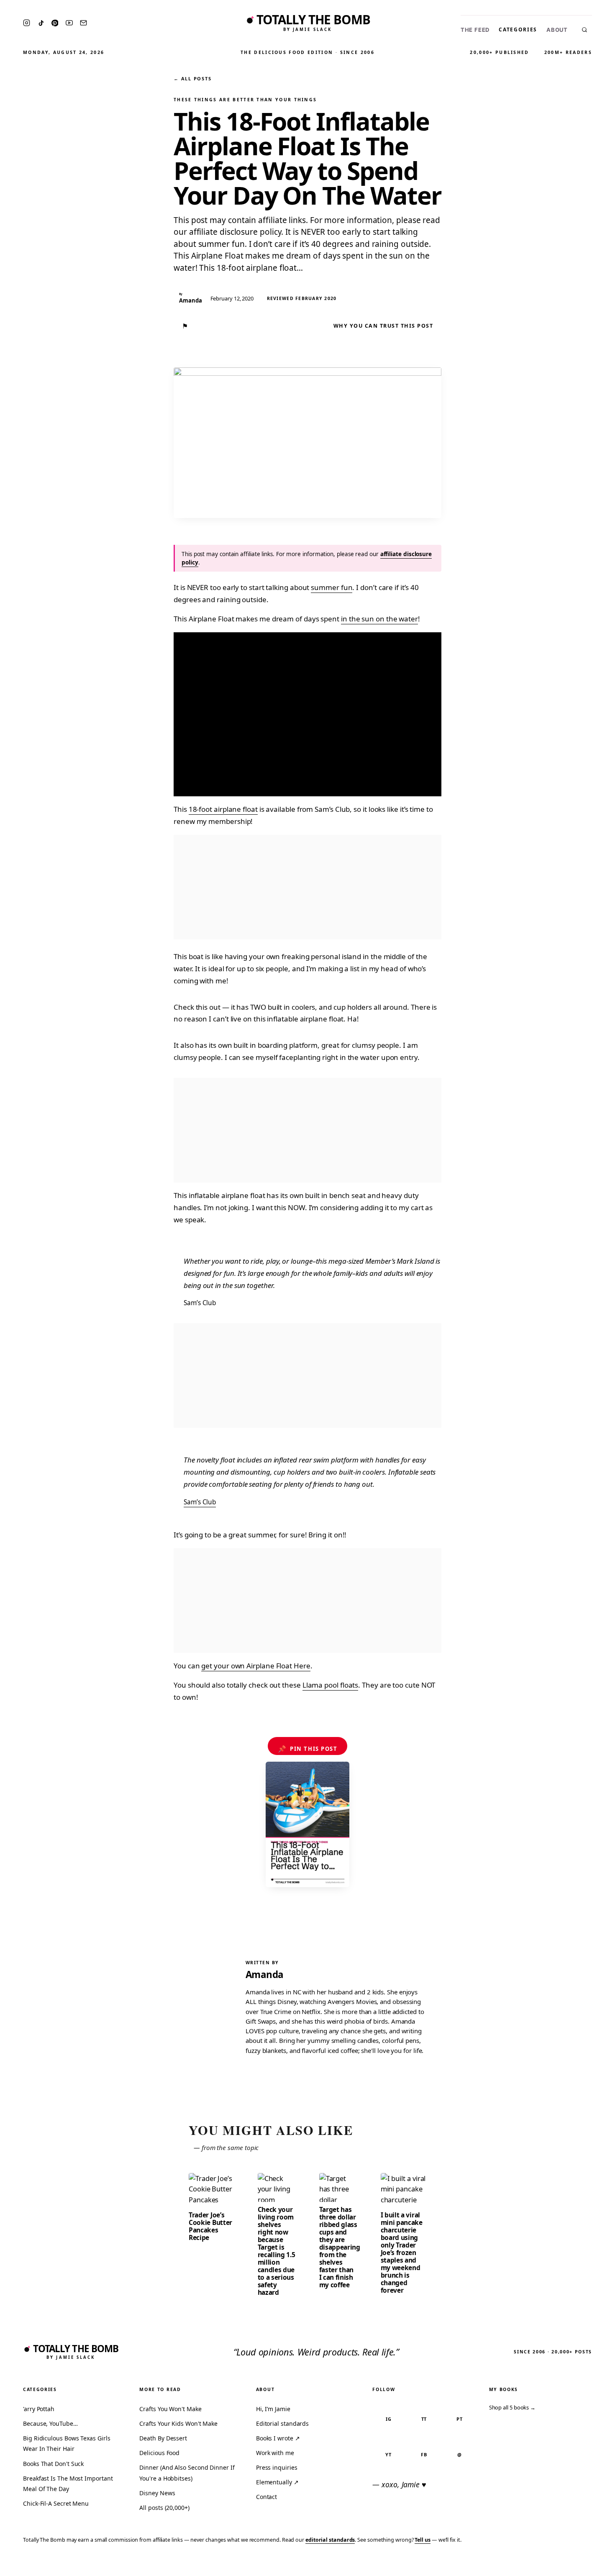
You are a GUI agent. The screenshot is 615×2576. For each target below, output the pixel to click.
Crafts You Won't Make (170, 2409)
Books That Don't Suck (53, 2464)
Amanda (265, 1974)
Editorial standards (282, 2423)
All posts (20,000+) (164, 2508)
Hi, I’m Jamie (273, 2409)
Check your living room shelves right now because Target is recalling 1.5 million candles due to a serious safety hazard (277, 2251)
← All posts (192, 78)
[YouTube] (69, 23)
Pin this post (308, 1749)
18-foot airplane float (223, 809)
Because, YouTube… (50, 2423)
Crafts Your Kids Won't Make (178, 2423)
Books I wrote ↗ (278, 2438)
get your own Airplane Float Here (256, 1666)
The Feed (475, 30)
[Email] (83, 23)
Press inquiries (277, 2467)
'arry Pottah (39, 2409)
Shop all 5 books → (512, 2407)
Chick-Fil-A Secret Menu (56, 2503)
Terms (479, 2564)
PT (460, 2419)
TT (424, 2419)
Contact (266, 2497)
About (557, 30)
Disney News (157, 2493)
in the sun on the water (379, 619)
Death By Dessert (163, 2438)
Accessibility (587, 2564)
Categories (518, 30)
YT (388, 2454)
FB (424, 2454)
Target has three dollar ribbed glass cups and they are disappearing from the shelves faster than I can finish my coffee (340, 2247)
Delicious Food (159, 2453)
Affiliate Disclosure (527, 2564)
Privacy (450, 2564)
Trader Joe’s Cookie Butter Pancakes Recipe (210, 2226)
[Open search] (584, 30)
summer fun (332, 587)
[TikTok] (41, 23)
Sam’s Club (200, 1502)
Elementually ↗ (277, 2482)
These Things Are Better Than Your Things (245, 100)
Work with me (275, 2453)
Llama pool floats (331, 1685)
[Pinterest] (55, 23)
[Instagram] (27, 23)
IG (389, 2419)
